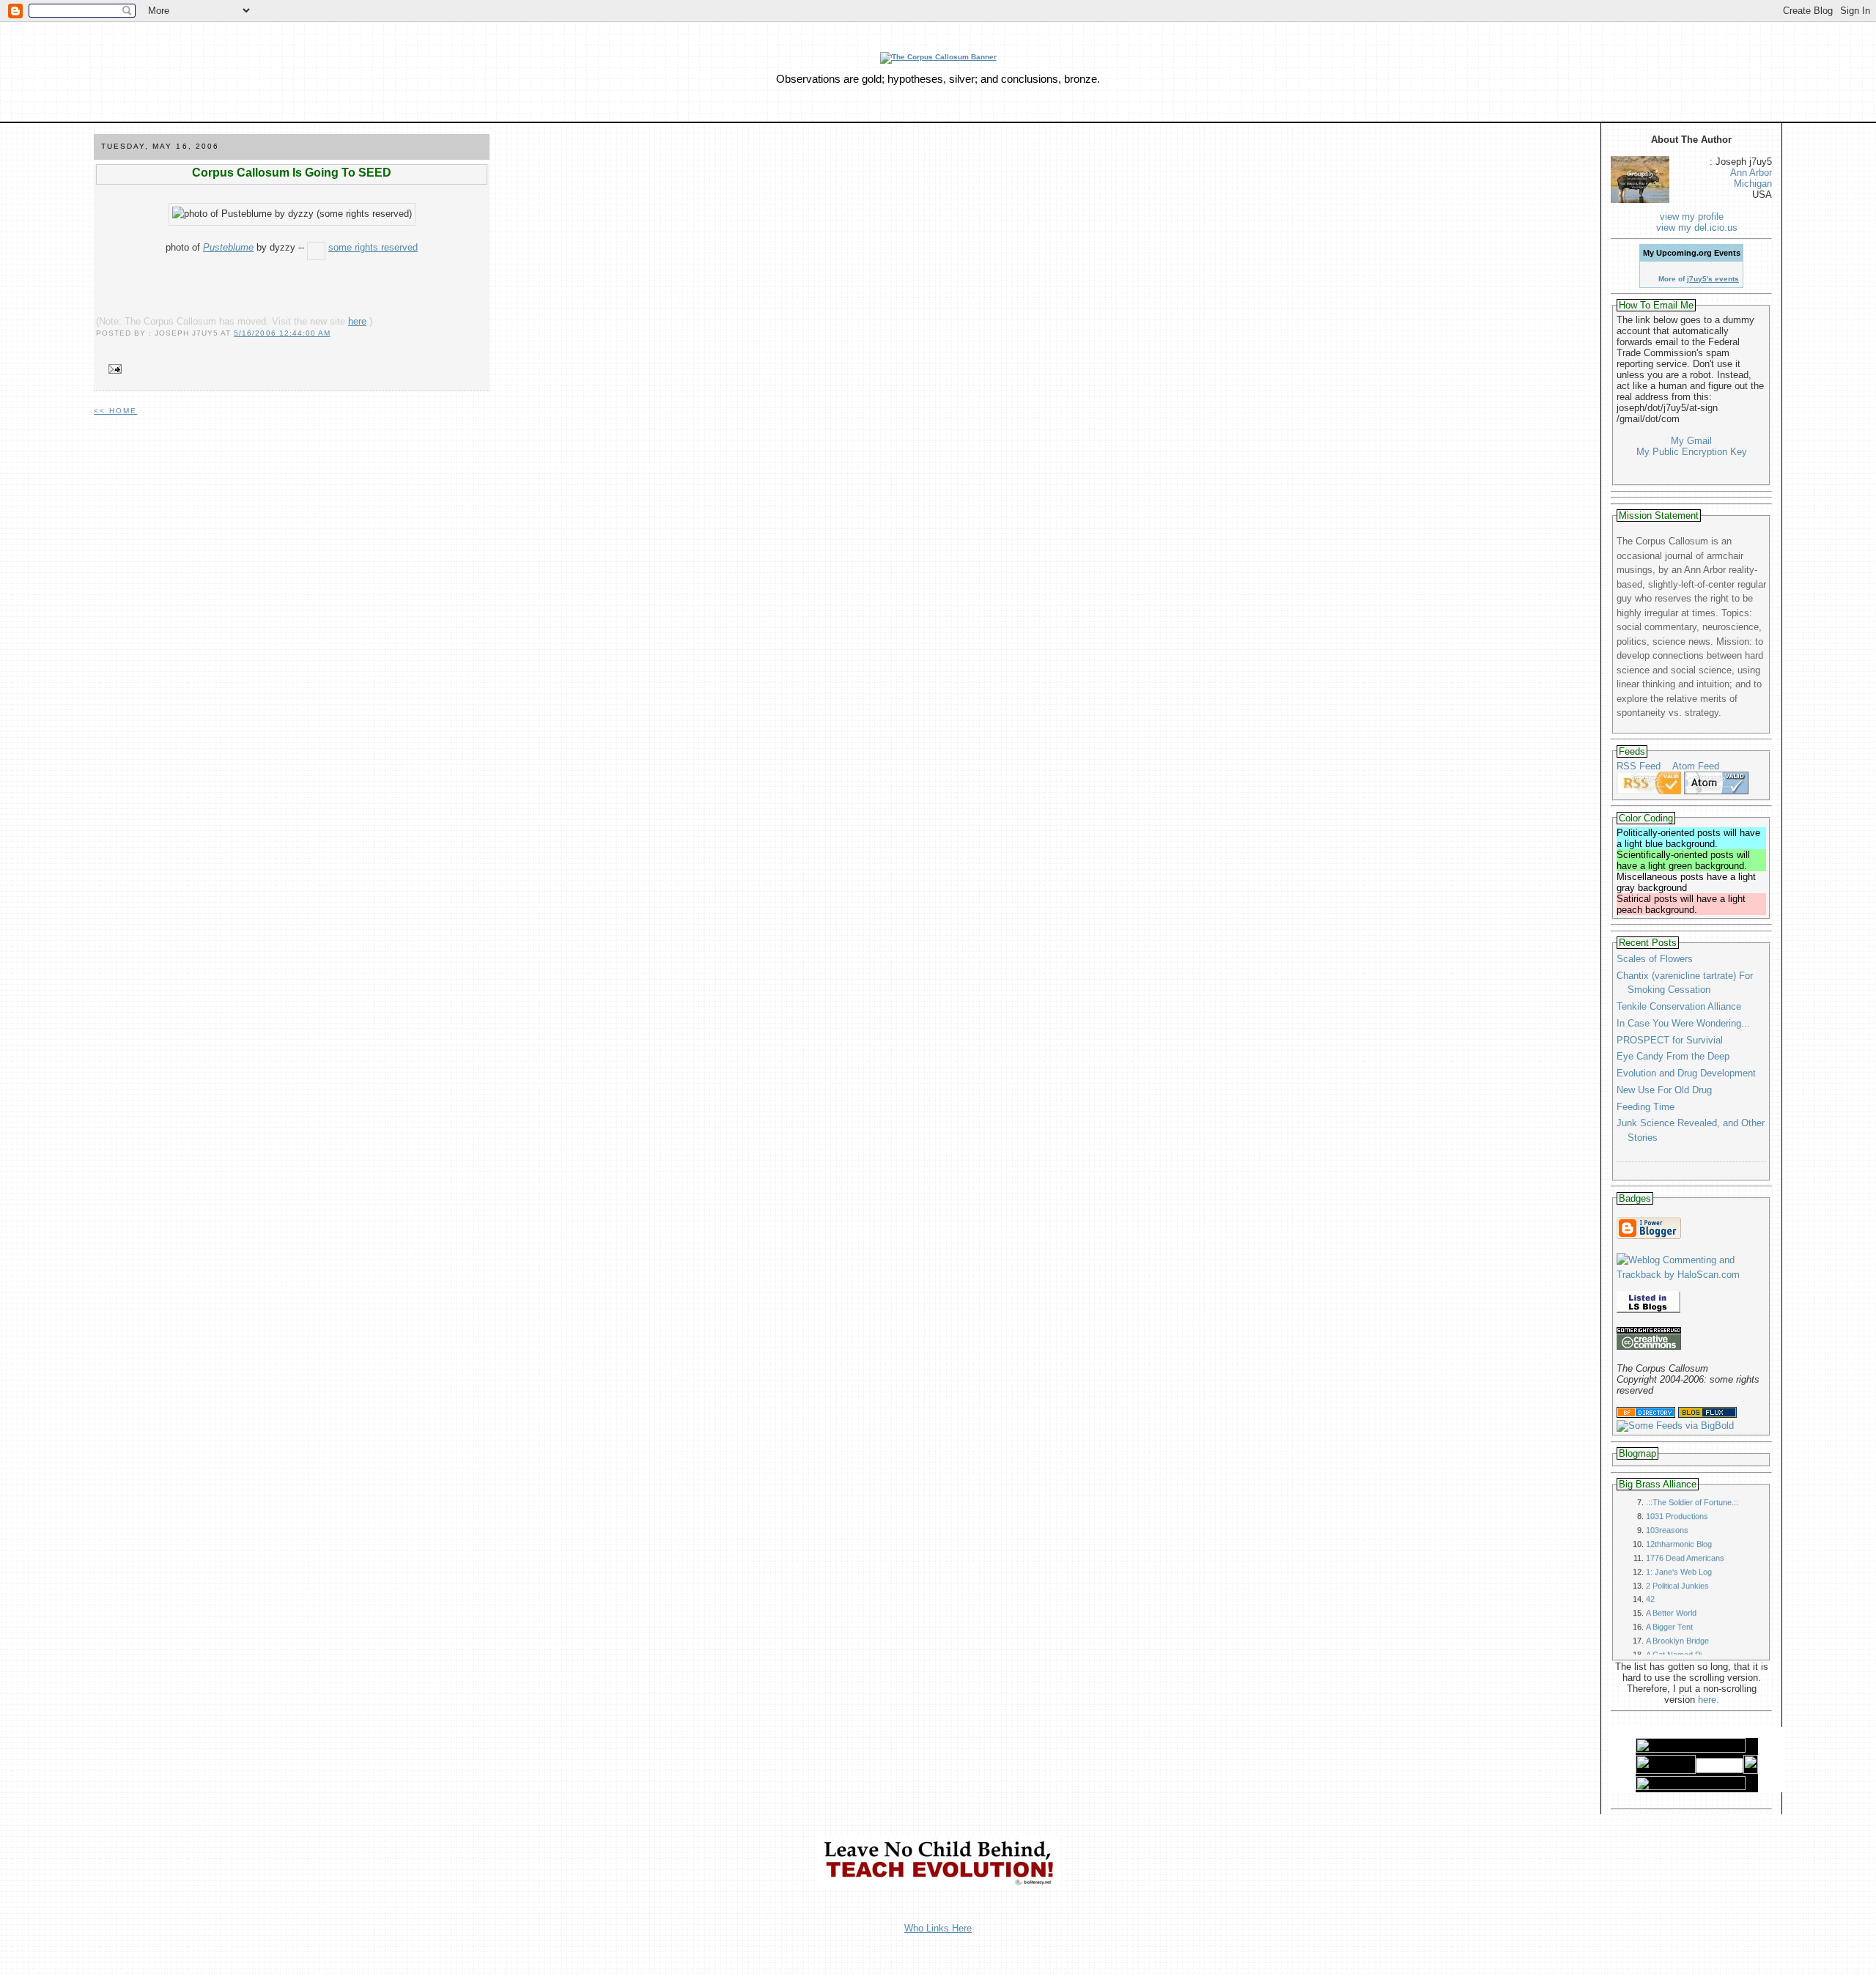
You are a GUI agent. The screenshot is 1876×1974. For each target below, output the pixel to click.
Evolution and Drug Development (1686, 1073)
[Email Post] (112, 370)
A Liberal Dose (1672, 1650)
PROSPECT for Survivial (1670, 1040)
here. (1709, 1700)
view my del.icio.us (1697, 228)
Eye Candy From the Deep (1673, 1056)
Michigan (1753, 184)
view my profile (1692, 217)
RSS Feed (1639, 766)
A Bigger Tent (1669, 1594)
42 (1650, 1567)
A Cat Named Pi (1674, 1622)
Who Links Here (938, 1928)
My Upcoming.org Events (1692, 253)
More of (1699, 279)
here (357, 321)
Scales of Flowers (1655, 959)
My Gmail (1691, 441)
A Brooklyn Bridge (1677, 1608)
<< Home (115, 411)
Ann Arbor (1751, 173)
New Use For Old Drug (1664, 1090)
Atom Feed (1696, 766)
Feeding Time (1646, 1107)
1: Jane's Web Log (1679, 1539)
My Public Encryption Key (1692, 452)
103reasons (1667, 1498)
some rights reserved (373, 247)
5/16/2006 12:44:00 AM (282, 333)
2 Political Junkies (1677, 1553)
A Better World (1671, 1581)
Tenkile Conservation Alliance (1679, 1006)
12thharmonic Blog (1679, 1512)
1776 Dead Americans (1685, 1526)
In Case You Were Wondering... (1683, 1023)
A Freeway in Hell (1677, 1636)
